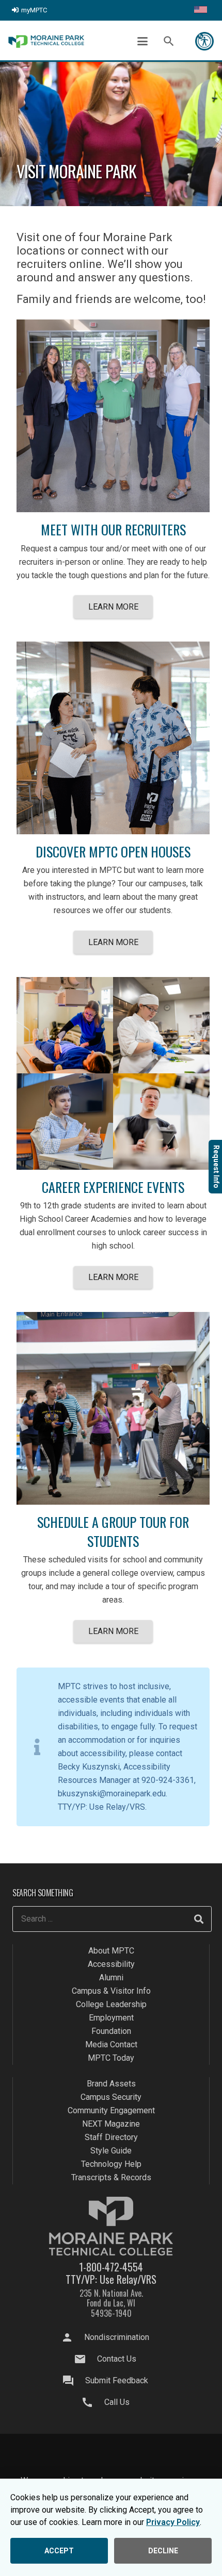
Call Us (117, 2402)
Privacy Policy (173, 2522)
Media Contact (111, 2044)
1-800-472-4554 (111, 2267)
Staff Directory (111, 2137)
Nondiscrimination (117, 2337)
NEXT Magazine (111, 2124)
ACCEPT (59, 2551)
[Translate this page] (201, 10)
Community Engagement (111, 2110)
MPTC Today (111, 2058)
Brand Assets (111, 2084)
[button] (142, 41)
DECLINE (163, 2551)
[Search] (199, 1919)
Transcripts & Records (111, 2177)
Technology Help (111, 2164)
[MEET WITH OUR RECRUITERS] (113, 416)
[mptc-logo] (46, 41)
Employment (111, 2018)
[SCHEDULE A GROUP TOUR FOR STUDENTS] (113, 1408)
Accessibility (111, 1964)
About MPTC (111, 1951)
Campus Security (111, 2097)
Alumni (111, 1977)
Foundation (111, 2031)
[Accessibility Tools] (204, 41)
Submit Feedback (117, 2380)
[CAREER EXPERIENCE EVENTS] (113, 1073)
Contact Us (117, 2359)
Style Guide (111, 2151)
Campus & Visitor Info (111, 1991)
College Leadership (111, 2004)
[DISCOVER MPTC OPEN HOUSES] (113, 738)
